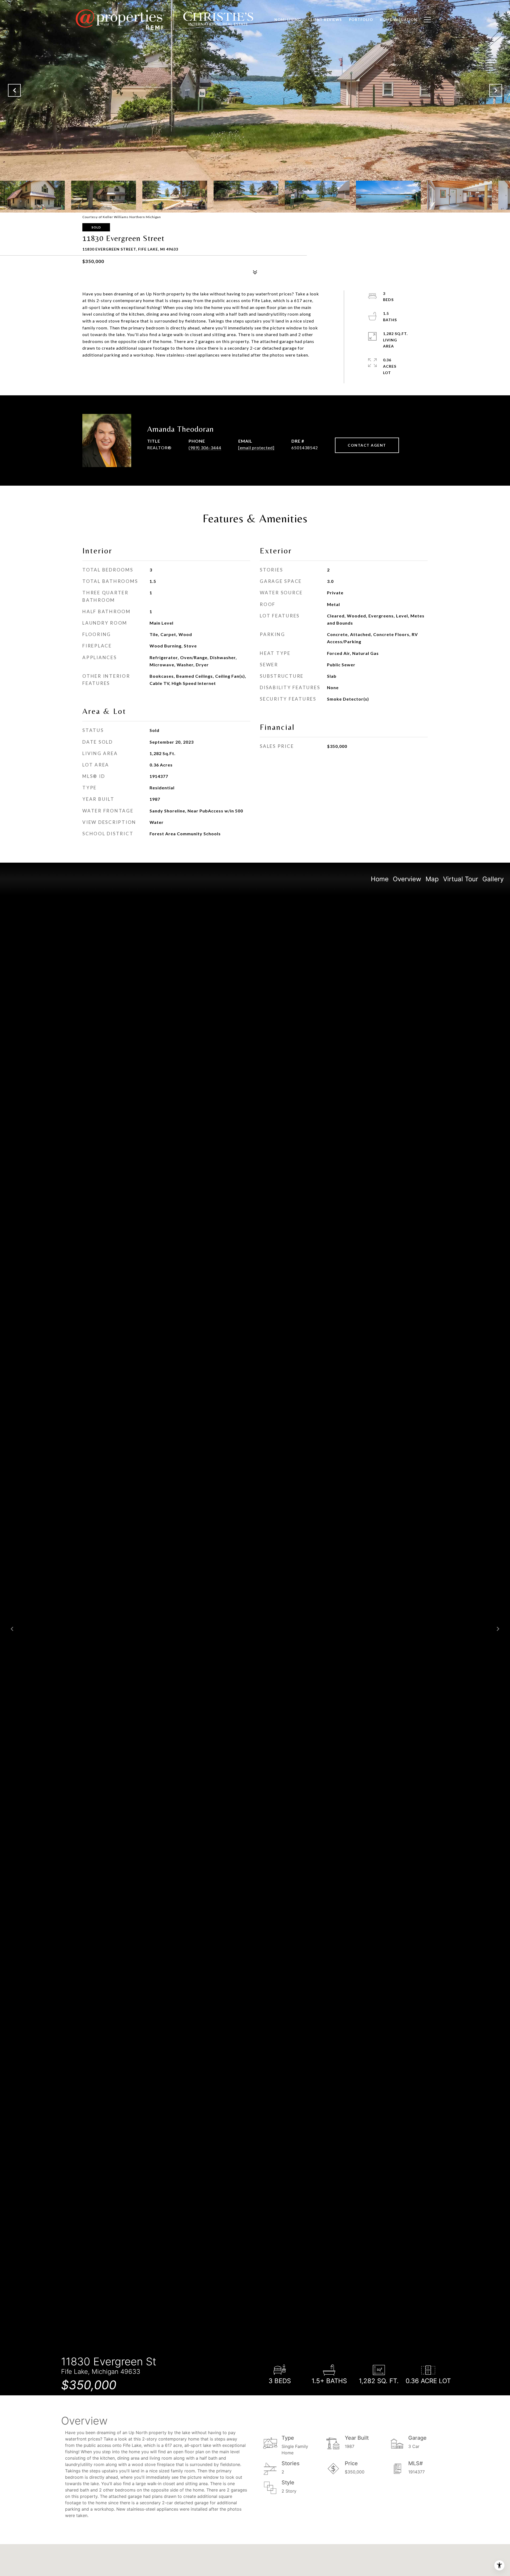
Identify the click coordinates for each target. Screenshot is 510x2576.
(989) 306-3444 (205, 448)
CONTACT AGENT (367, 445)
